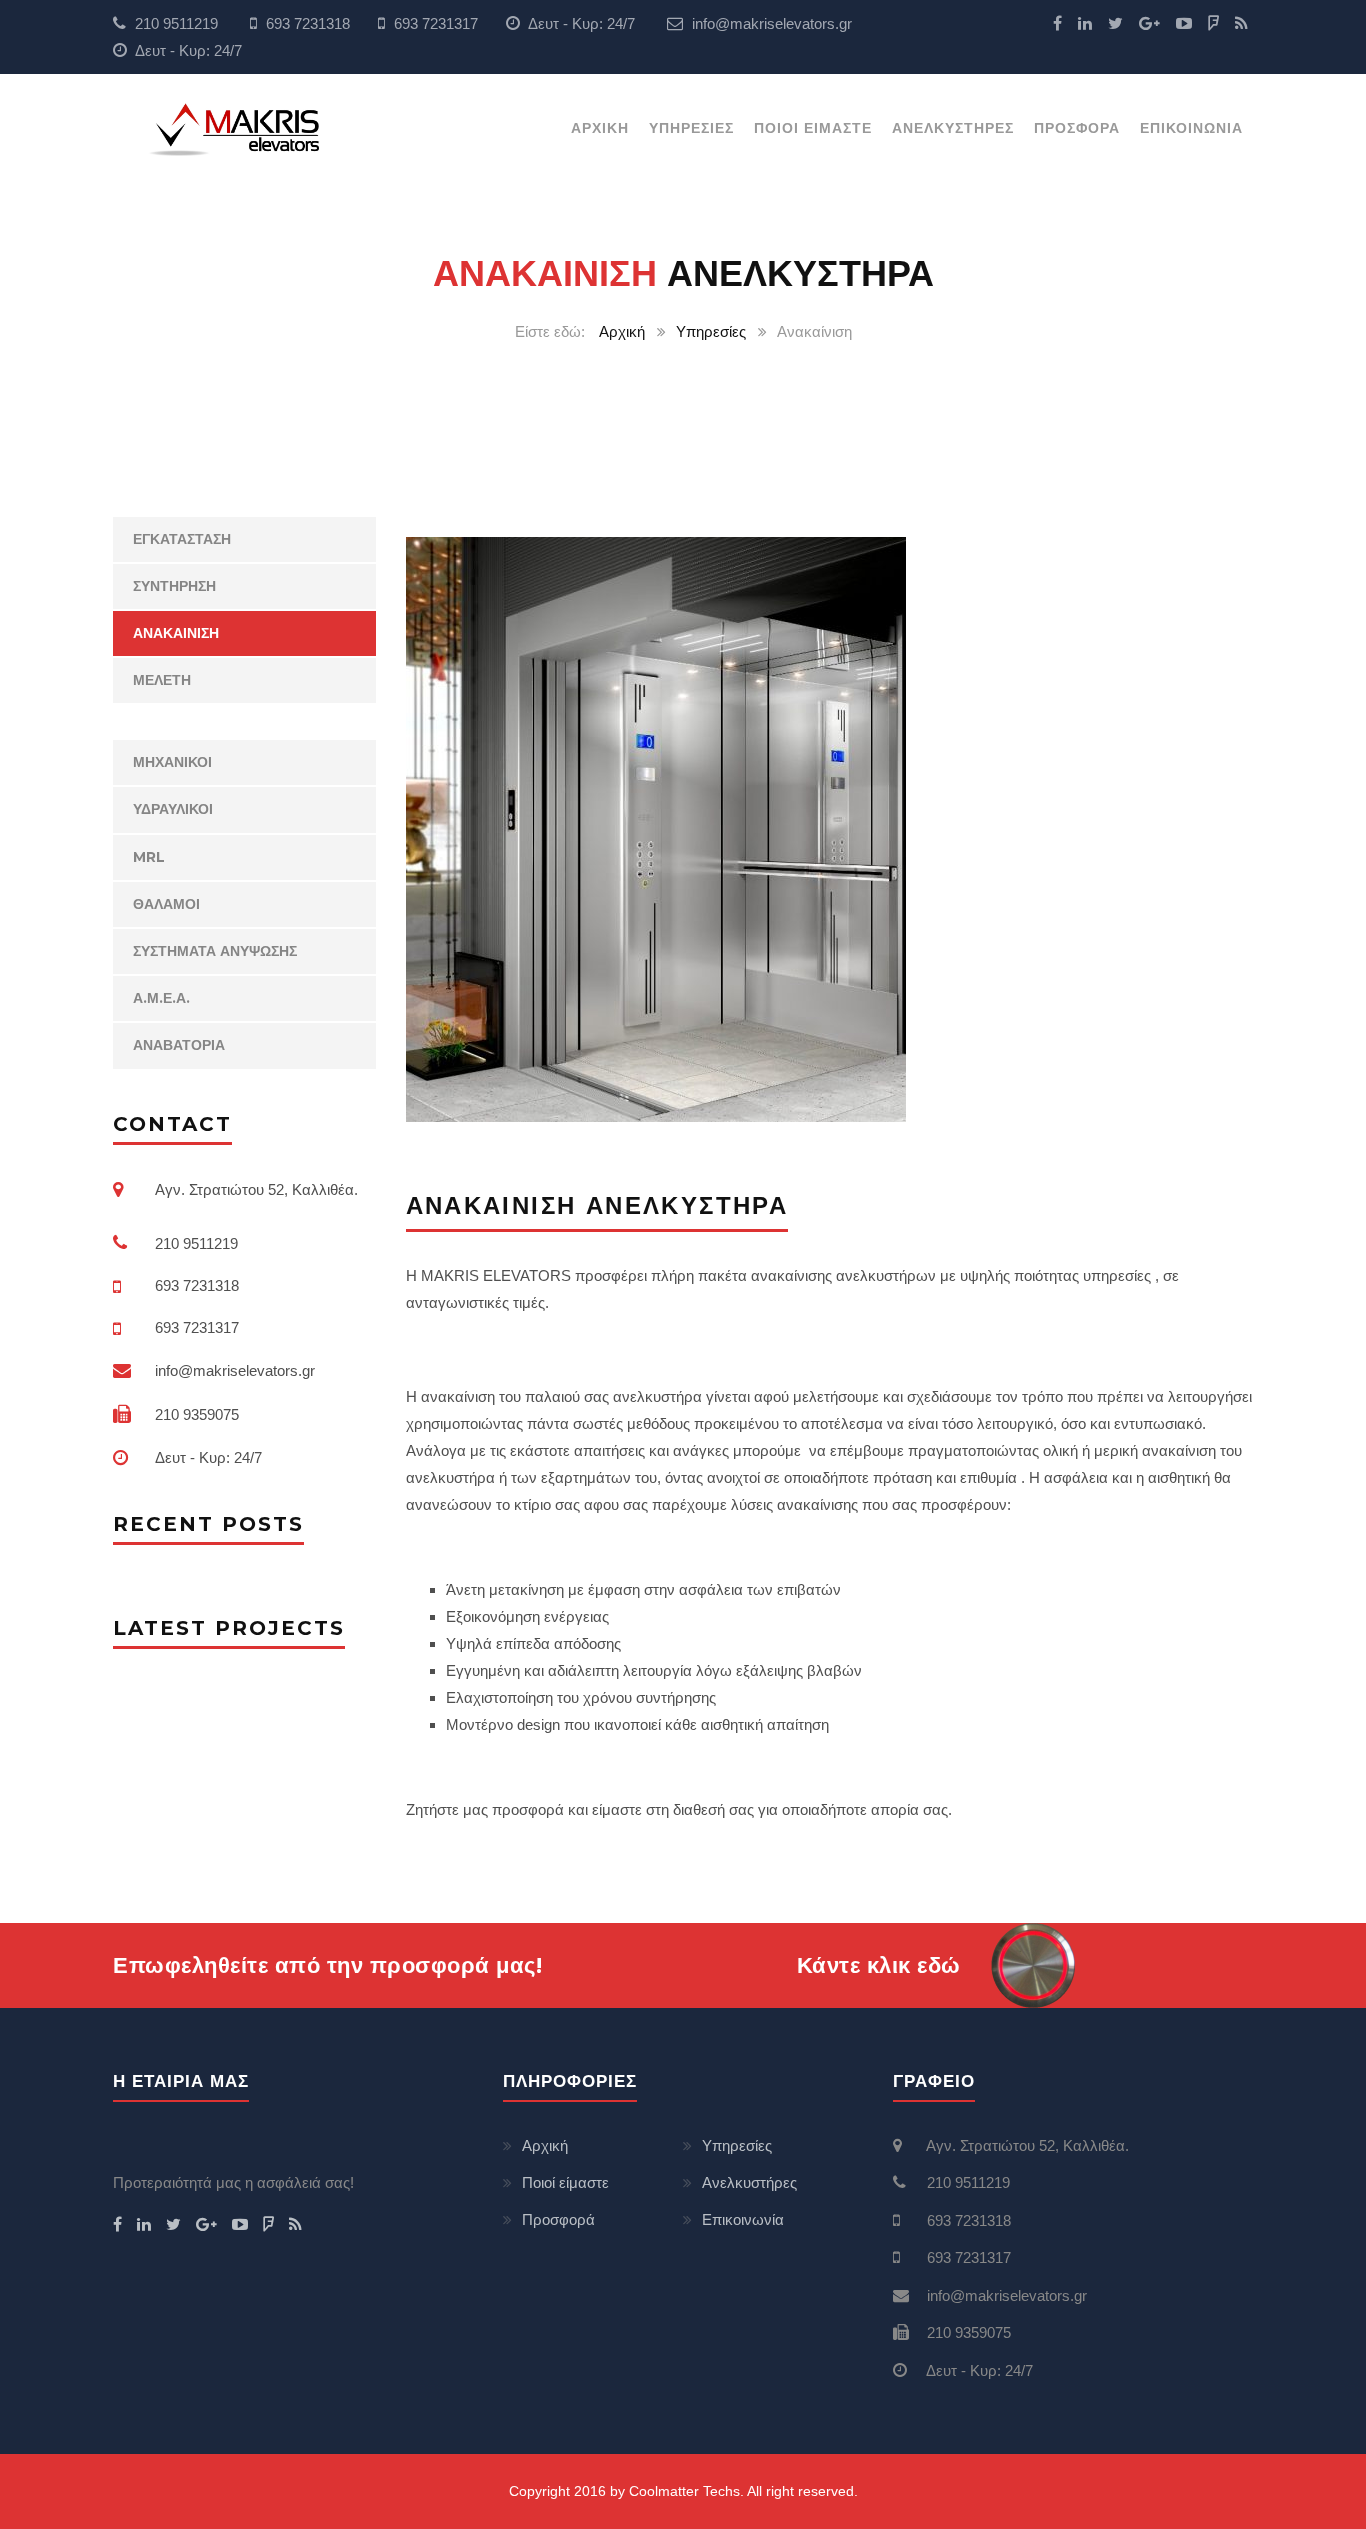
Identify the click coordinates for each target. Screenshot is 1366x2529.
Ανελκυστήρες (749, 2182)
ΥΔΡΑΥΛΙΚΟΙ (173, 809)
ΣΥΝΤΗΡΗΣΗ (174, 586)
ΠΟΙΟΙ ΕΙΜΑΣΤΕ (813, 128)
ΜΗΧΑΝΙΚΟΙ (172, 762)
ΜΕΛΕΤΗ (162, 680)
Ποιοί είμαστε (565, 2182)
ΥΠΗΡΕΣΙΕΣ (691, 128)
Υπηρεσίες (711, 331)
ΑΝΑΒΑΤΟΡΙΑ (179, 1045)
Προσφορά (558, 2219)
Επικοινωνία (743, 2219)
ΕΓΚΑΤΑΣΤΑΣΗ (182, 539)
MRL (149, 857)
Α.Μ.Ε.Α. (161, 998)
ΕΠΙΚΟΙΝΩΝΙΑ (1191, 128)
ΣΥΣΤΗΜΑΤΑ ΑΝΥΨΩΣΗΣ (215, 951)
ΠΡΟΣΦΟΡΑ (1077, 128)
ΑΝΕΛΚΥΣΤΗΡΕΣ (953, 128)
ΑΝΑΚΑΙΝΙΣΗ (176, 633)
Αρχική (622, 331)
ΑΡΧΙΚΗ (600, 128)
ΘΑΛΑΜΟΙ (166, 904)
